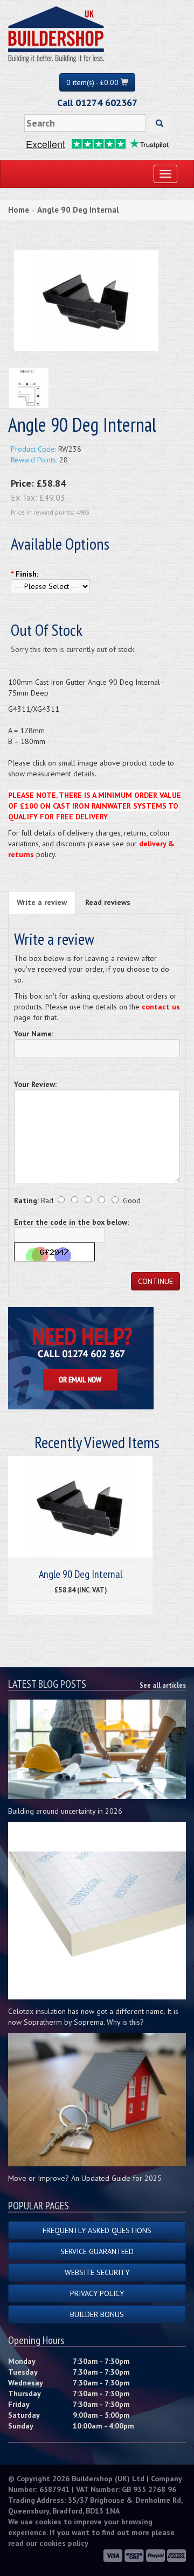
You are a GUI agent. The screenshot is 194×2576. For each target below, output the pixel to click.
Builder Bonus (97, 2314)
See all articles (163, 1685)
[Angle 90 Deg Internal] (86, 299)
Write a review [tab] (42, 902)
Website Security (97, 2272)
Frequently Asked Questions (97, 2230)
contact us (161, 1007)
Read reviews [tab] (108, 902)
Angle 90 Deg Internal (78, 210)
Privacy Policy (97, 2293)
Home (19, 210)
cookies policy (64, 2543)
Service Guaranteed (97, 2251)
